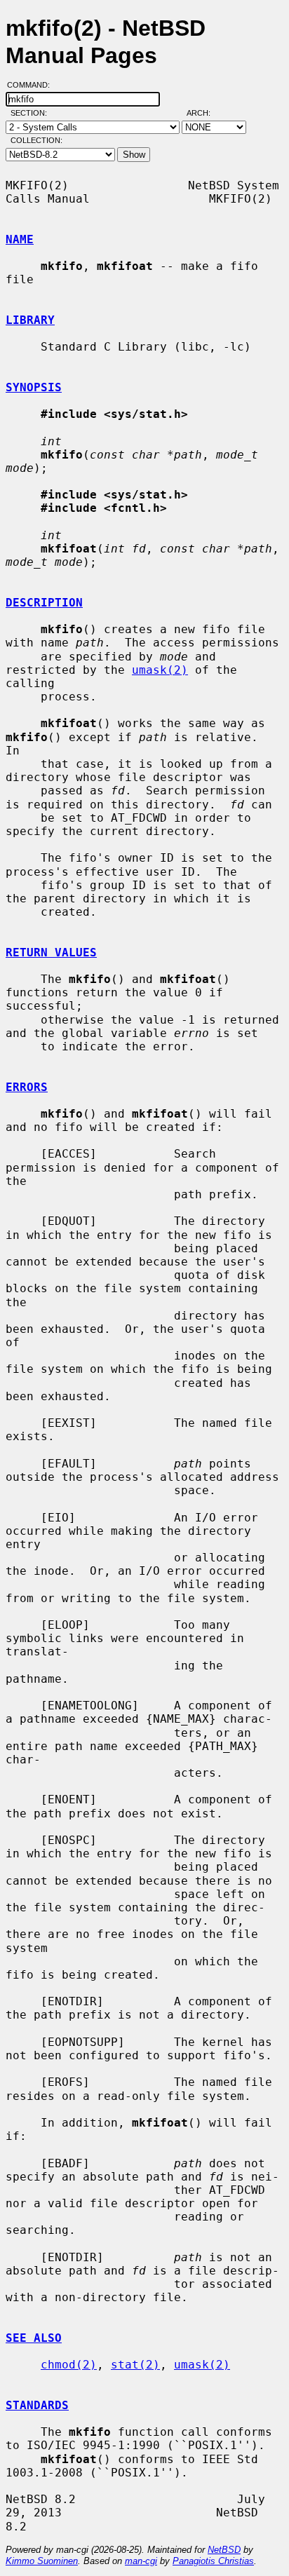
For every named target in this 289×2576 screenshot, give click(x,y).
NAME (20, 239)
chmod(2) (69, 2365)
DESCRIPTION (44, 603)
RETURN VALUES (51, 953)
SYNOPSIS (34, 387)
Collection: (36, 140)
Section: (32, 113)
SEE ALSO (34, 2338)
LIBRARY (30, 320)
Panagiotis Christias (213, 2561)
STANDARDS (37, 2405)
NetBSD (224, 2550)
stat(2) (135, 2365)
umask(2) (160, 670)
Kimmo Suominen (42, 2561)
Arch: (205, 113)
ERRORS (27, 1087)
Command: (33, 85)
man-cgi (141, 2561)
